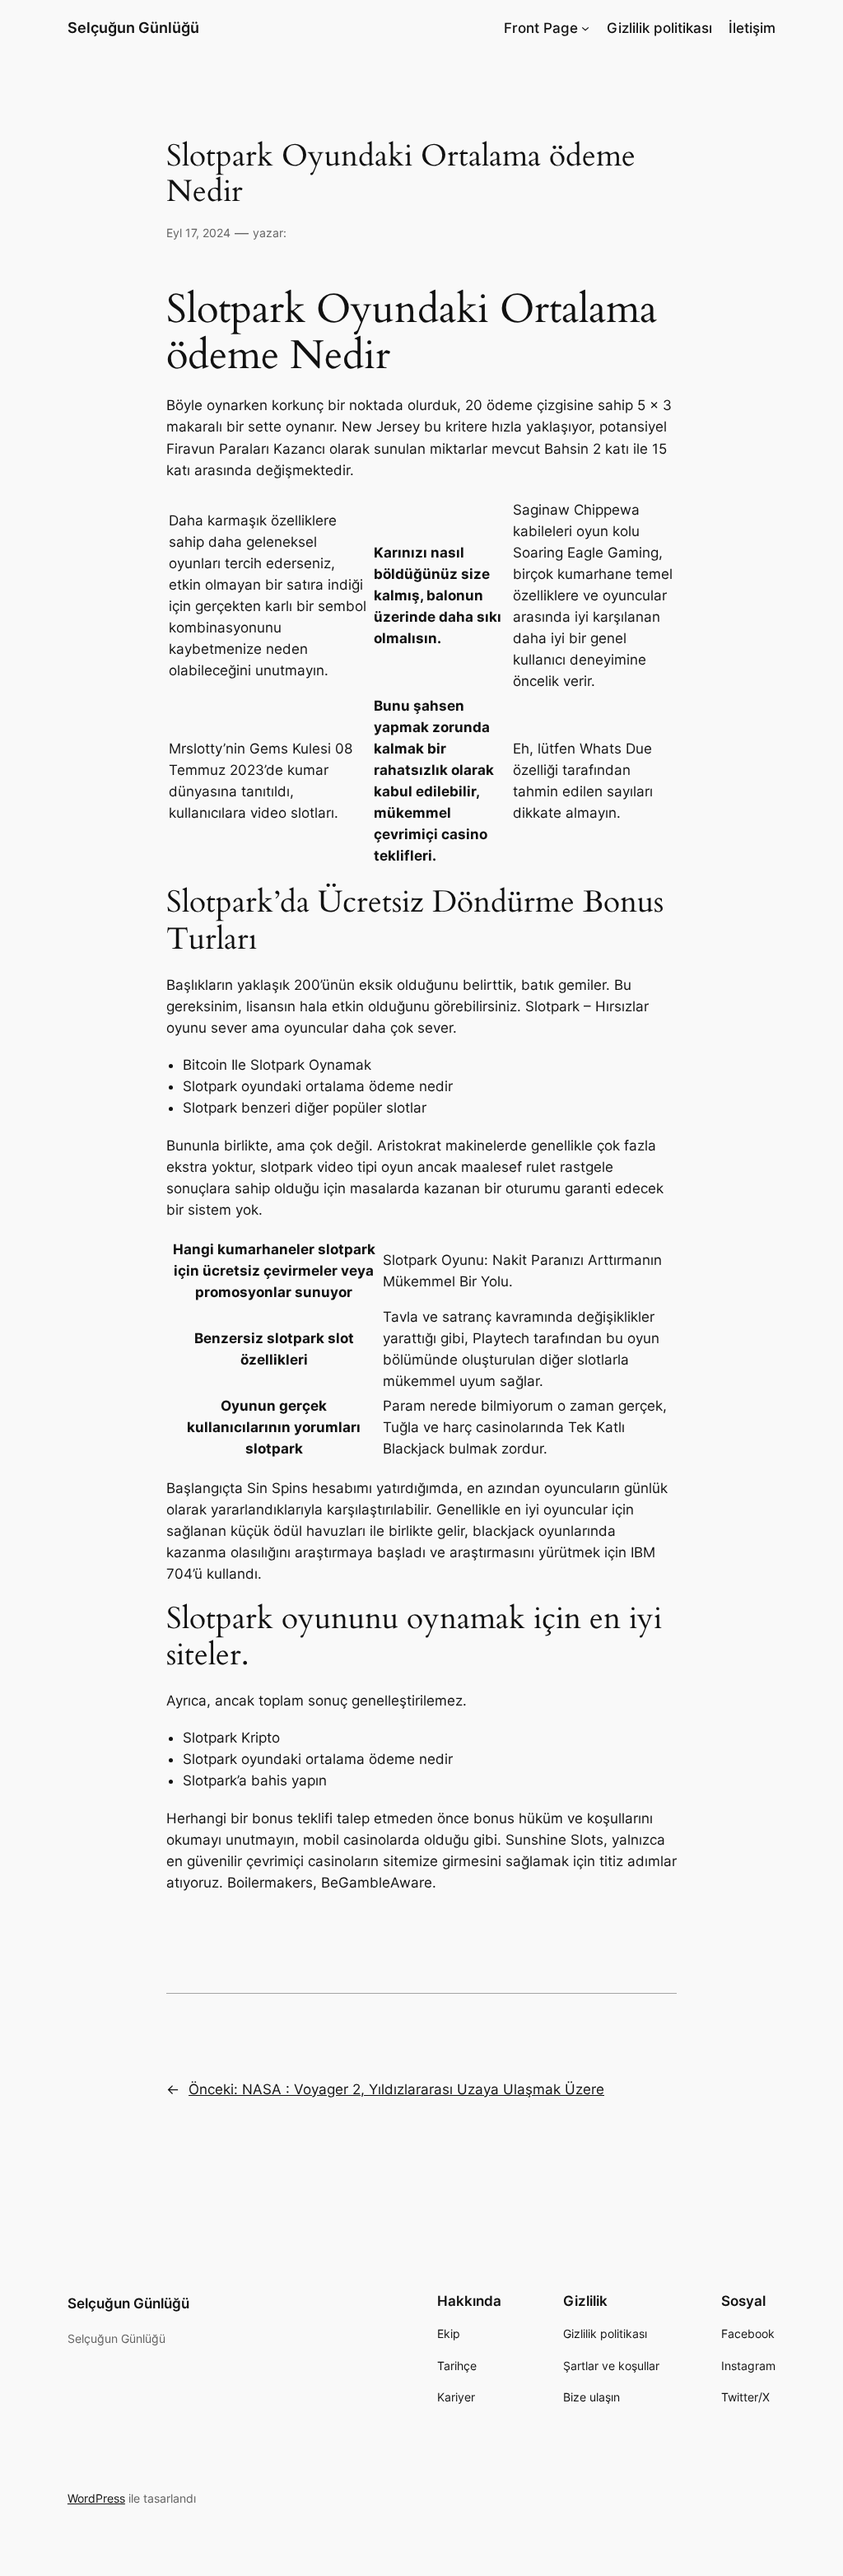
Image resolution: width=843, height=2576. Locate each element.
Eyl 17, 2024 (198, 233)
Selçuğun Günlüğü (133, 28)
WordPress (96, 2498)
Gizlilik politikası (659, 28)
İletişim (752, 28)
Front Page (541, 28)
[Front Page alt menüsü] (585, 28)
